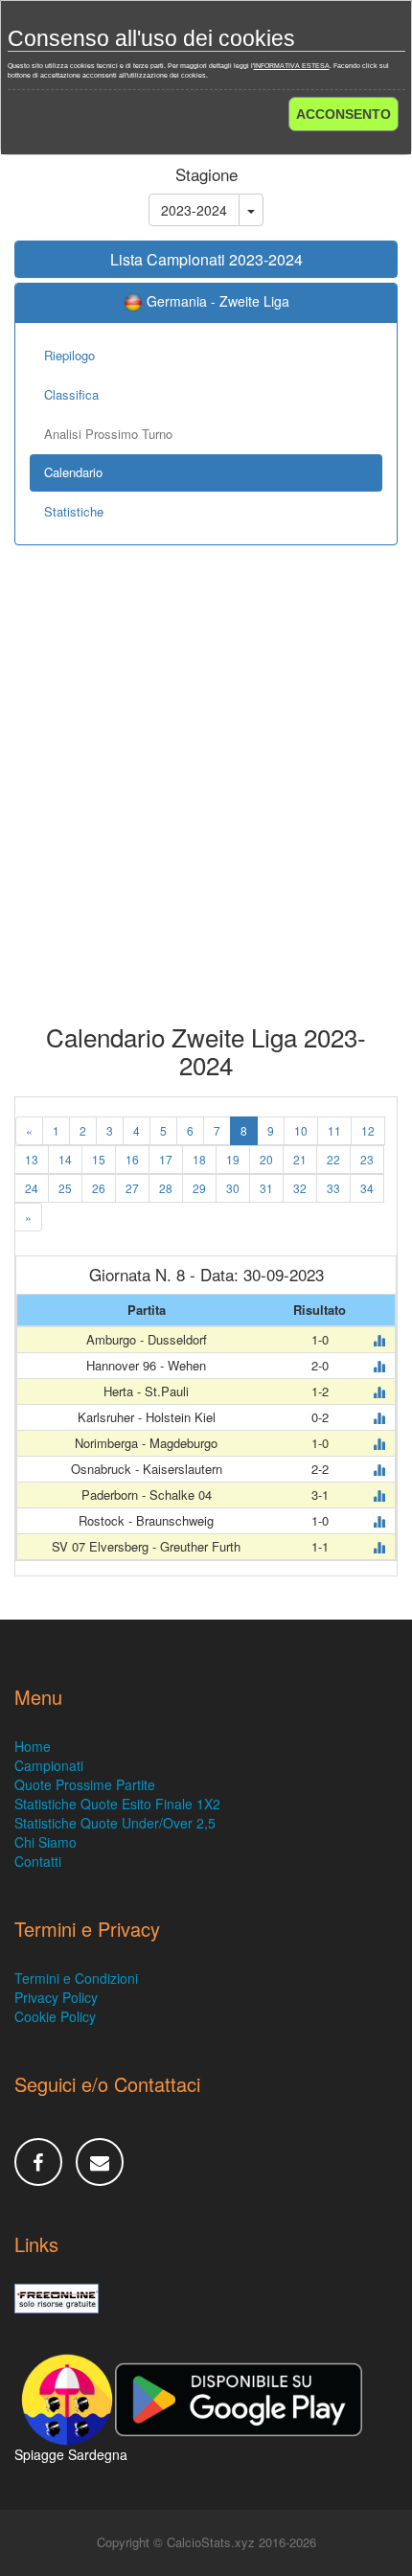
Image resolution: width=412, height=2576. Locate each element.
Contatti (38, 1861)
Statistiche (74, 511)
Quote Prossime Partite (85, 1784)
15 (99, 1159)
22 (333, 1159)
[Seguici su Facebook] (38, 2162)
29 (199, 1188)
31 (266, 1188)
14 (65, 1159)
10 (301, 1130)
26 (99, 1188)
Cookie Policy (55, 2016)
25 (65, 1188)
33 (333, 1188)
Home (33, 1746)
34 (367, 1188)
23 (367, 1159)
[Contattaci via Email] (100, 2162)
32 (300, 1188)
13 (32, 1159)
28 (166, 1188)
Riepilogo (69, 355)
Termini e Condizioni (76, 1978)
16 (132, 1159)
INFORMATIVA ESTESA (292, 66)
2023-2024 (194, 210)
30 (233, 1188)
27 (132, 1188)
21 (300, 1159)
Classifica (71, 394)
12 (368, 1130)
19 (233, 1159)
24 (32, 1188)
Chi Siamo (46, 1842)
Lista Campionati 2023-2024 (206, 259)
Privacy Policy (56, 1997)
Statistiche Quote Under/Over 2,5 (115, 1823)
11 (334, 1130)
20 (266, 1159)
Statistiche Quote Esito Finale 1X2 (117, 1804)
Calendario (73, 472)
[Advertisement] (206, 798)
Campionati (49, 1765)
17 (166, 1159)
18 (199, 1159)
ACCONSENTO (343, 114)
